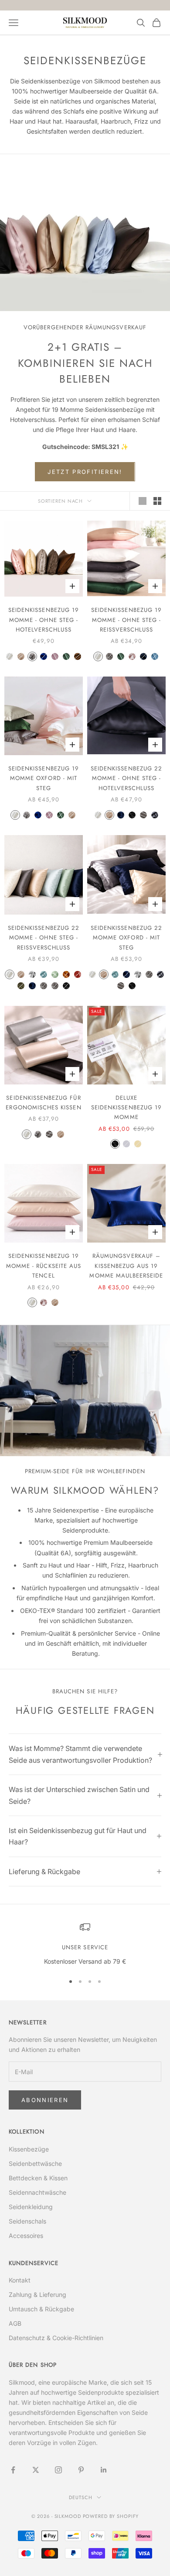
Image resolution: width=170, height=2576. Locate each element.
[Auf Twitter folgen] (36, 2470)
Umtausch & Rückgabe (41, 2309)
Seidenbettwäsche (35, 2163)
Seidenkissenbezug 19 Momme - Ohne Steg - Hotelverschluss (44, 620)
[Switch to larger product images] (143, 501)
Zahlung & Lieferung (37, 2295)
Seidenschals (27, 2221)
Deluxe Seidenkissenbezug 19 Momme (126, 1108)
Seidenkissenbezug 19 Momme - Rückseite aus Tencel (44, 1266)
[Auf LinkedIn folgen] (104, 2470)
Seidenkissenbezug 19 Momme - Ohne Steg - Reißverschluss (126, 620)
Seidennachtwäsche (37, 2192)
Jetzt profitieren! (85, 472)
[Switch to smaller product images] (157, 501)
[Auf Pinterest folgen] (81, 2470)
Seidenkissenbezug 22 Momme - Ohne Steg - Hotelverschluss (126, 778)
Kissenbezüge (29, 2149)
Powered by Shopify (111, 2516)
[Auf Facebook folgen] (13, 2470)
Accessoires (26, 2236)
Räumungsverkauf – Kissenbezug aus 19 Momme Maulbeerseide (126, 1266)
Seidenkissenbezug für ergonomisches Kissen (43, 1103)
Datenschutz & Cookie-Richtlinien (56, 2338)
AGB (15, 2323)
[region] (85, 1944)
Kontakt (20, 2280)
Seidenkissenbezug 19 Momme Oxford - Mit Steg (44, 778)
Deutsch (80, 2497)
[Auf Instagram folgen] (58, 2470)
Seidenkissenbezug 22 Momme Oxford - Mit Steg (126, 938)
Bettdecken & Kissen (38, 2178)
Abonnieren (45, 2100)
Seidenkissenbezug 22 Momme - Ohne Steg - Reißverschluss (44, 938)
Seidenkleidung (31, 2207)
